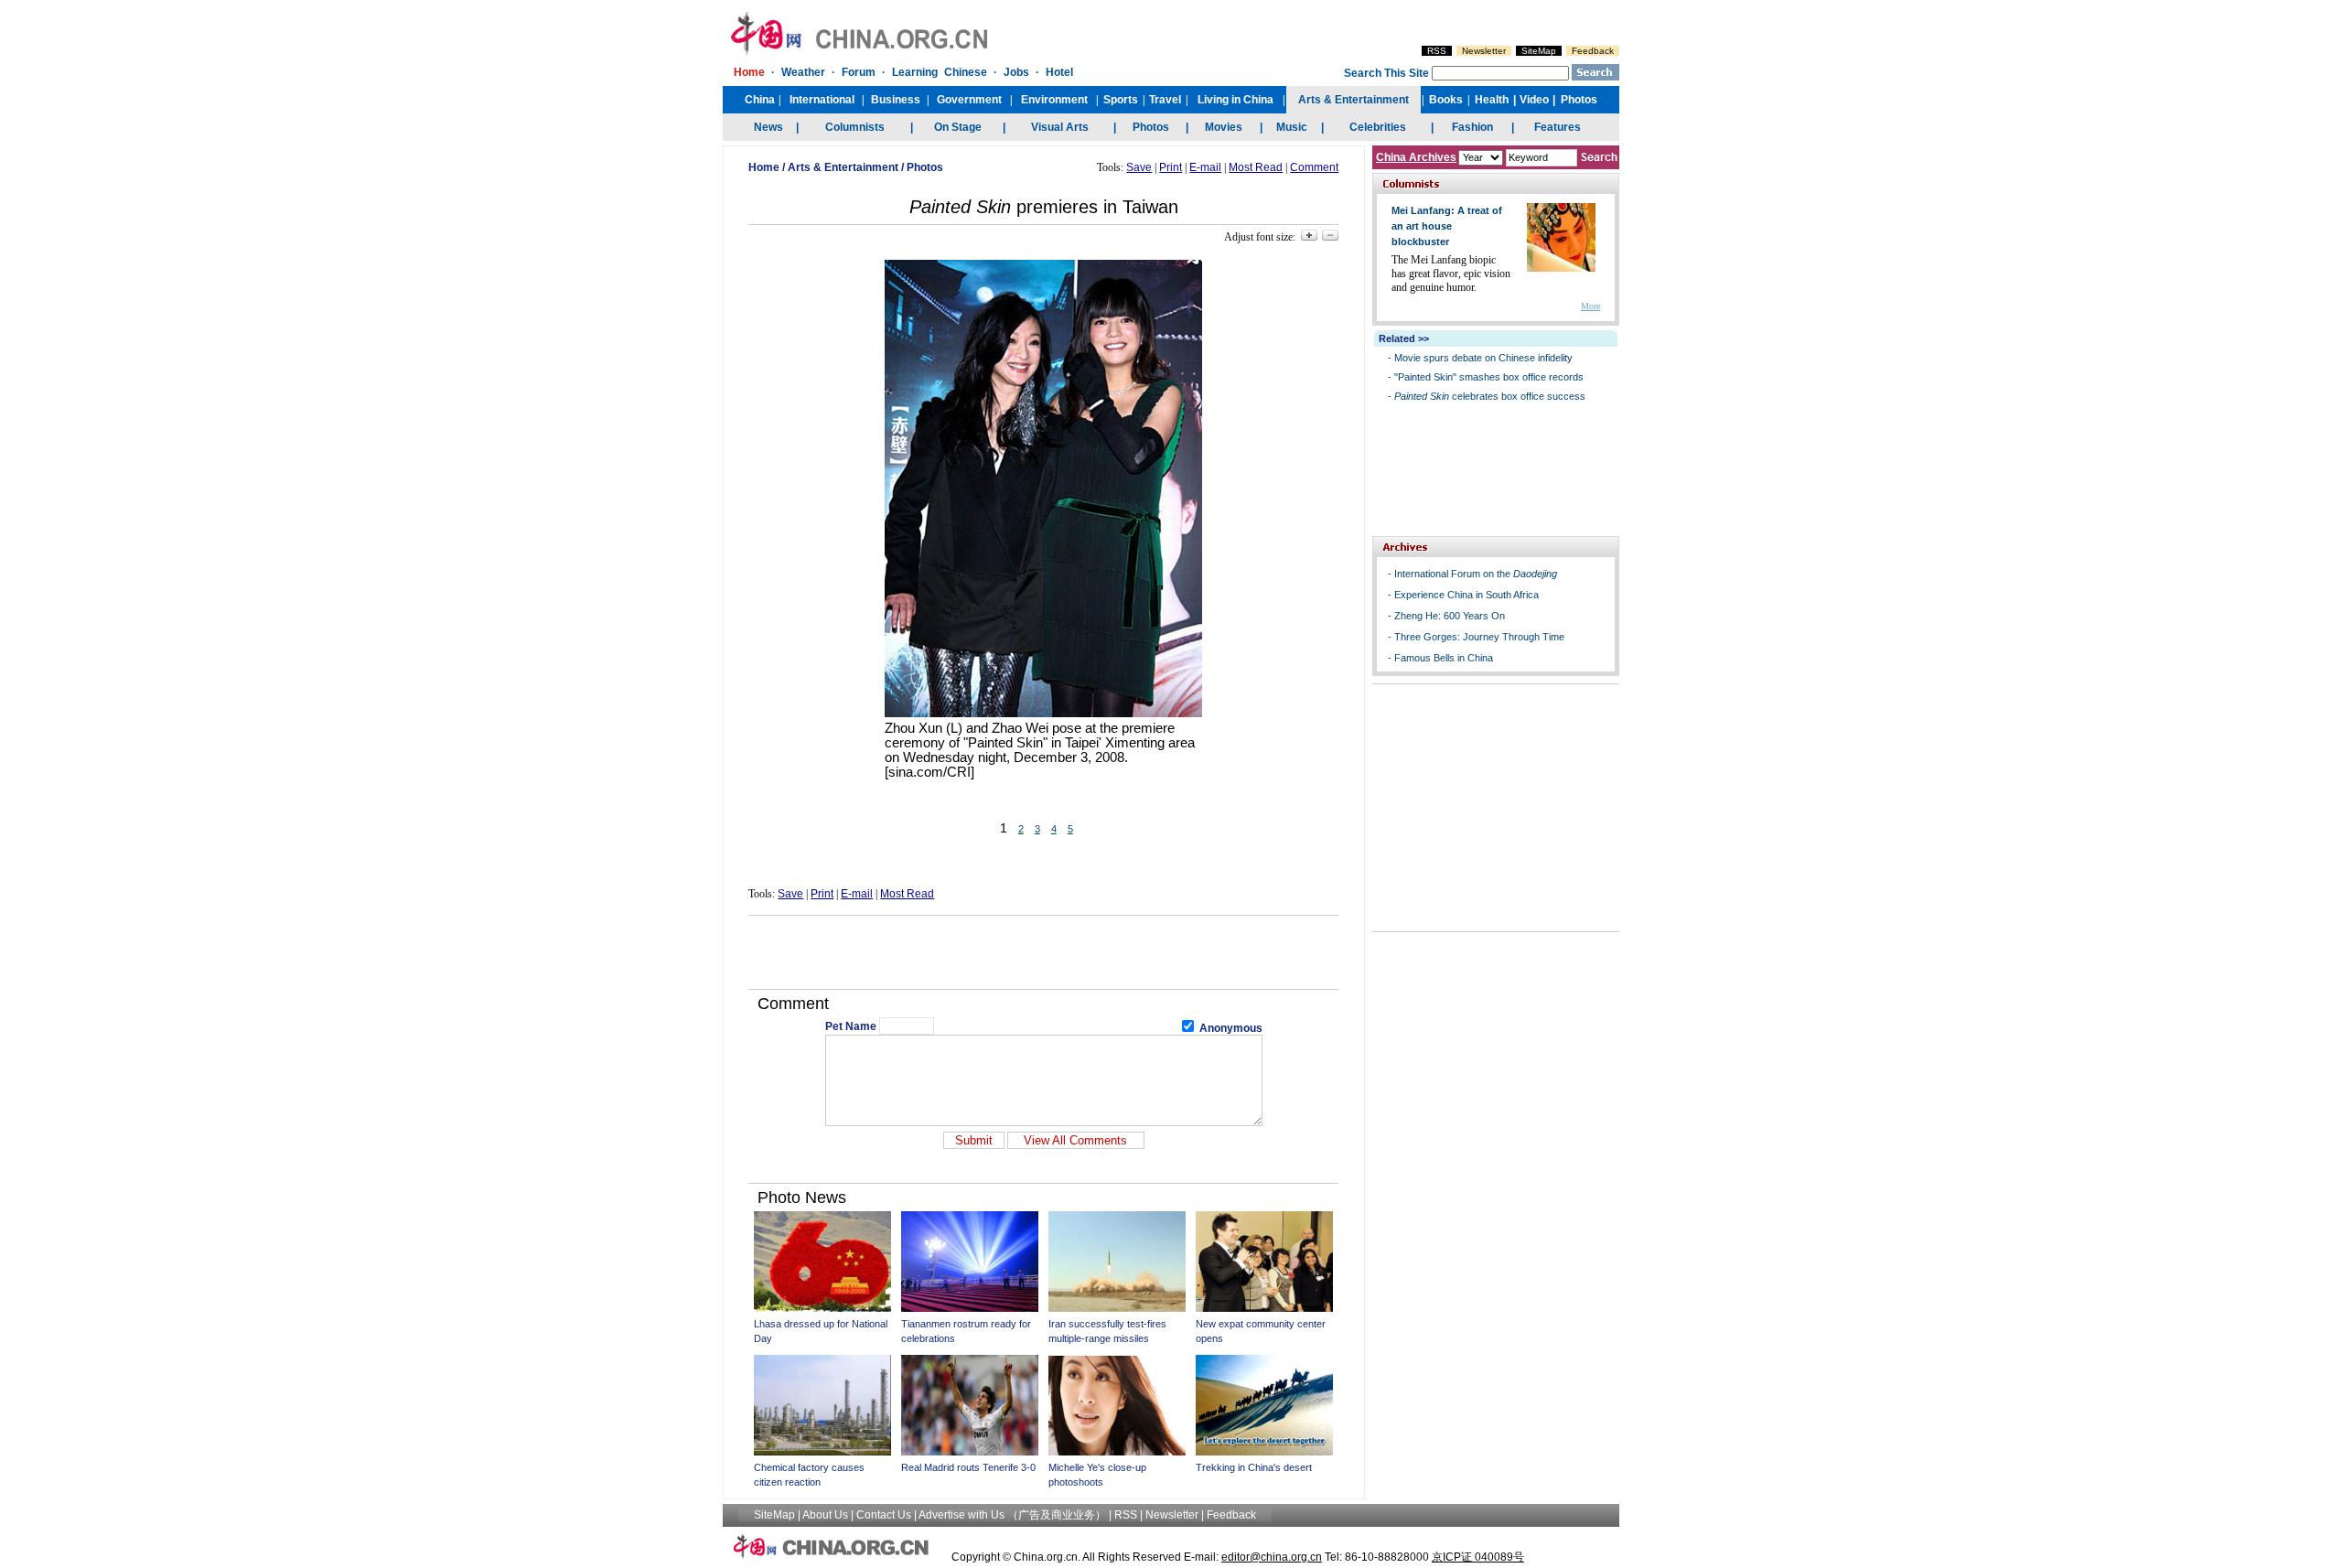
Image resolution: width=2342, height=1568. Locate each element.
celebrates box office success (1490, 396)
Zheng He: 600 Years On (1450, 616)
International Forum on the (1476, 574)
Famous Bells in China (1444, 658)
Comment (1314, 167)
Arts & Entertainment (843, 167)
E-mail (1205, 167)
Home (764, 167)
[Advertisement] (1044, 952)
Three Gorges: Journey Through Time (1479, 637)
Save (1139, 167)
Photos (925, 167)
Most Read (1256, 167)
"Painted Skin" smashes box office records (1489, 377)
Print (1171, 167)
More (1590, 306)
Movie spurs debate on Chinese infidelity (1483, 358)
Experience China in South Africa (1466, 595)
